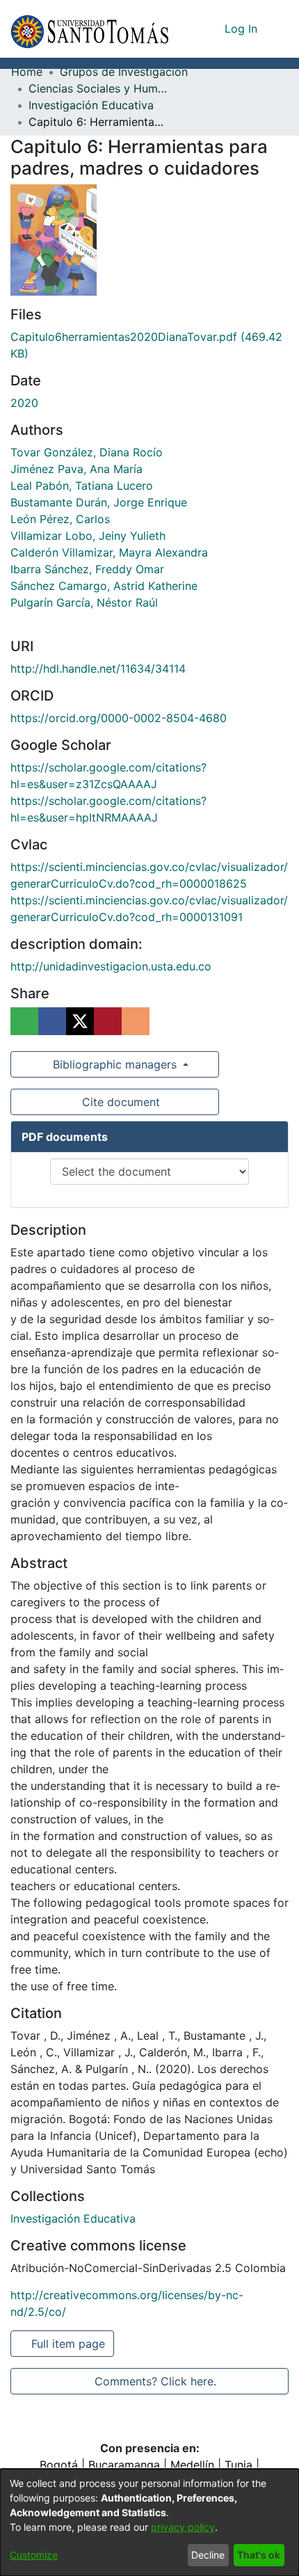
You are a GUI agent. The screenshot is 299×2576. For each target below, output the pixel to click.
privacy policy (183, 2527)
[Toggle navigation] (278, 29)
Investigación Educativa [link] (91, 105)
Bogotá (59, 2465)
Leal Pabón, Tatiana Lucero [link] (82, 486)
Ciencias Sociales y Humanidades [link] (98, 88)
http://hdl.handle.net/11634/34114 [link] (98, 669)
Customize (34, 2555)
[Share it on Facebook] (52, 1021)
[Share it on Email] (136, 1021)
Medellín (192, 2465)
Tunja (239, 2465)
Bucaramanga (124, 2465)
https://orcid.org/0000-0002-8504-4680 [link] (119, 718)
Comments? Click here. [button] (155, 2381)
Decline (208, 2555)
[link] (73, 2218)
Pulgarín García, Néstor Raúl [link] (84, 602)
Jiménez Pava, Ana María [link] (76, 469)
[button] (89, 29)
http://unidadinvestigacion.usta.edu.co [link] (111, 966)
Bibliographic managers (115, 1064)
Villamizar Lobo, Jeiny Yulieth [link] (88, 536)
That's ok (259, 2555)
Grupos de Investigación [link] (124, 72)
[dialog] (149, 2522)
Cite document (120, 1102)
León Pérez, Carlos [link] (60, 519)
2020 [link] (24, 403)
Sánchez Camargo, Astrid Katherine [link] (104, 586)
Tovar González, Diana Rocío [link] (87, 452)
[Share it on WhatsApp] (24, 1021)
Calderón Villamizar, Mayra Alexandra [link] (109, 552)
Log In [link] (242, 29)
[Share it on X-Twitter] (80, 1021)
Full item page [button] (69, 2344)
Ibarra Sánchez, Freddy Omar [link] (87, 569)
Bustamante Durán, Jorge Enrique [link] (99, 502)
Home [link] (27, 72)
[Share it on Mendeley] (108, 1021)
